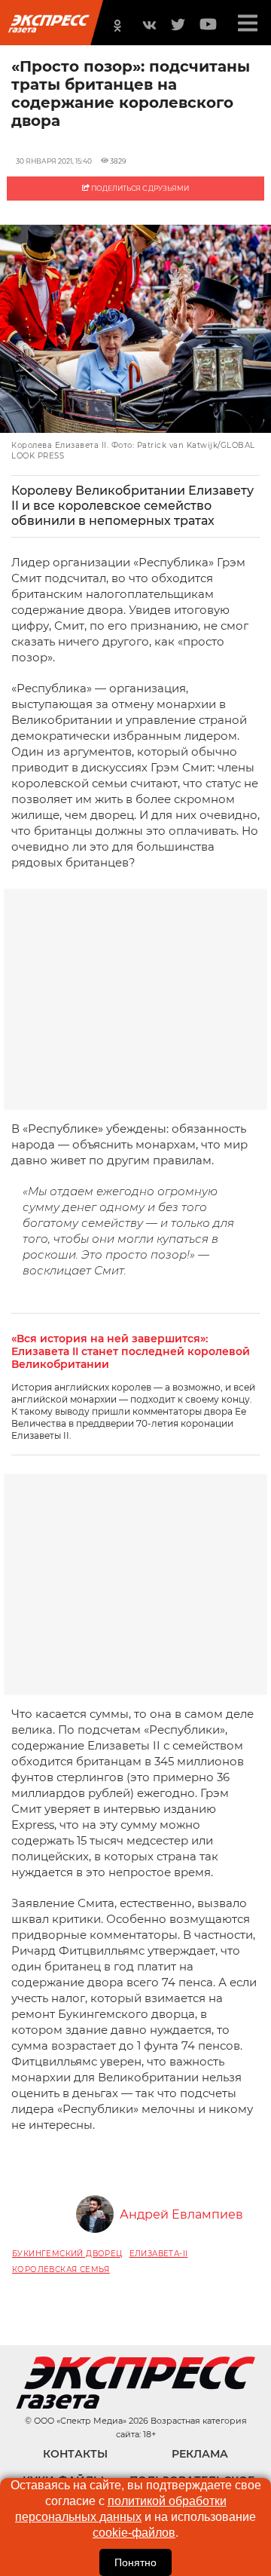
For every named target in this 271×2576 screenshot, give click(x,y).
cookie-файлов (134, 2533)
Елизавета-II (159, 2254)
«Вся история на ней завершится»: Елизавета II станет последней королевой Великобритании (131, 1352)
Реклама (200, 2454)
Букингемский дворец (67, 2254)
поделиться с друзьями (139, 188)
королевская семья (61, 2269)
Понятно (135, 2562)
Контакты (75, 2454)
